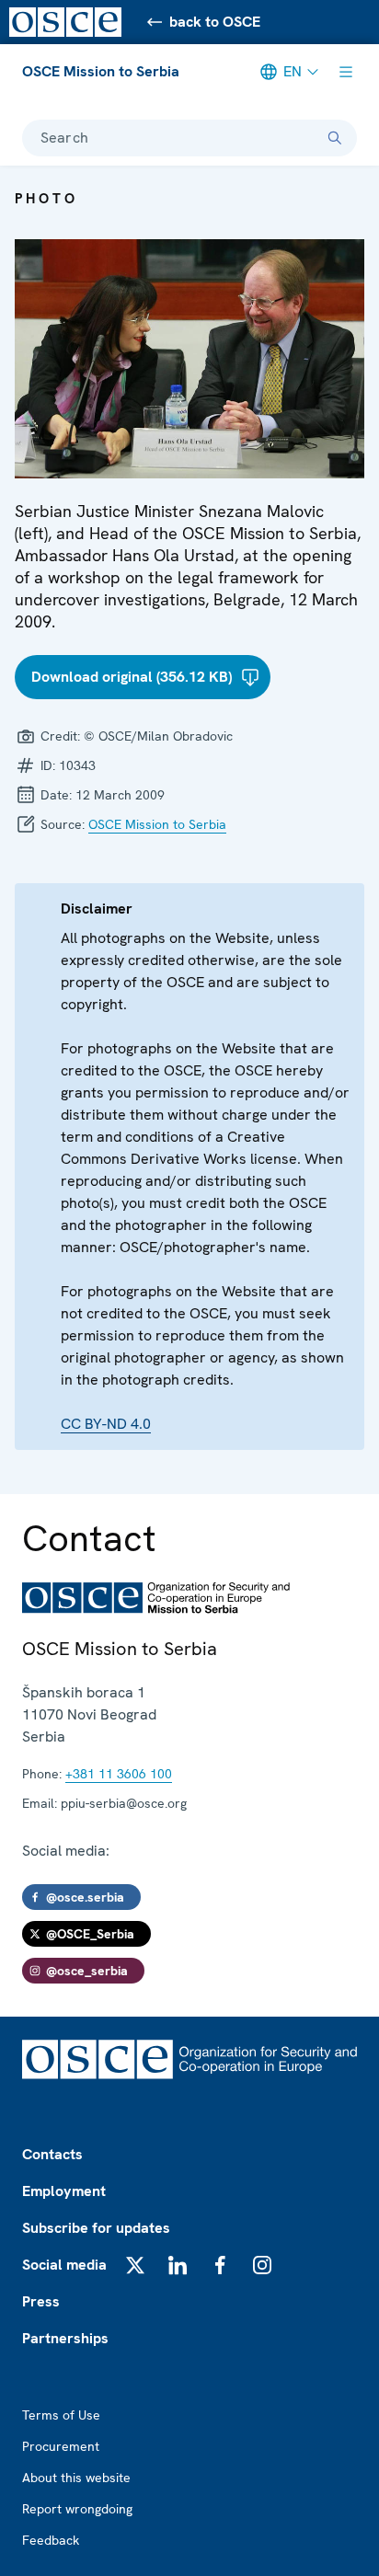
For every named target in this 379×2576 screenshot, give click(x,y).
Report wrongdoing (77, 2509)
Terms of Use (61, 2415)
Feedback (51, 2540)
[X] (135, 2265)
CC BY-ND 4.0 (106, 1424)
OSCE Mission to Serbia (101, 71)
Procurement (61, 2446)
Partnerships (65, 2338)
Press (41, 2301)
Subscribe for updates (96, 2228)
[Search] (335, 138)
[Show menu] (346, 72)
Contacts (52, 2154)
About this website (76, 2478)
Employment (64, 2191)
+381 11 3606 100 (119, 1774)
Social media (64, 2265)
